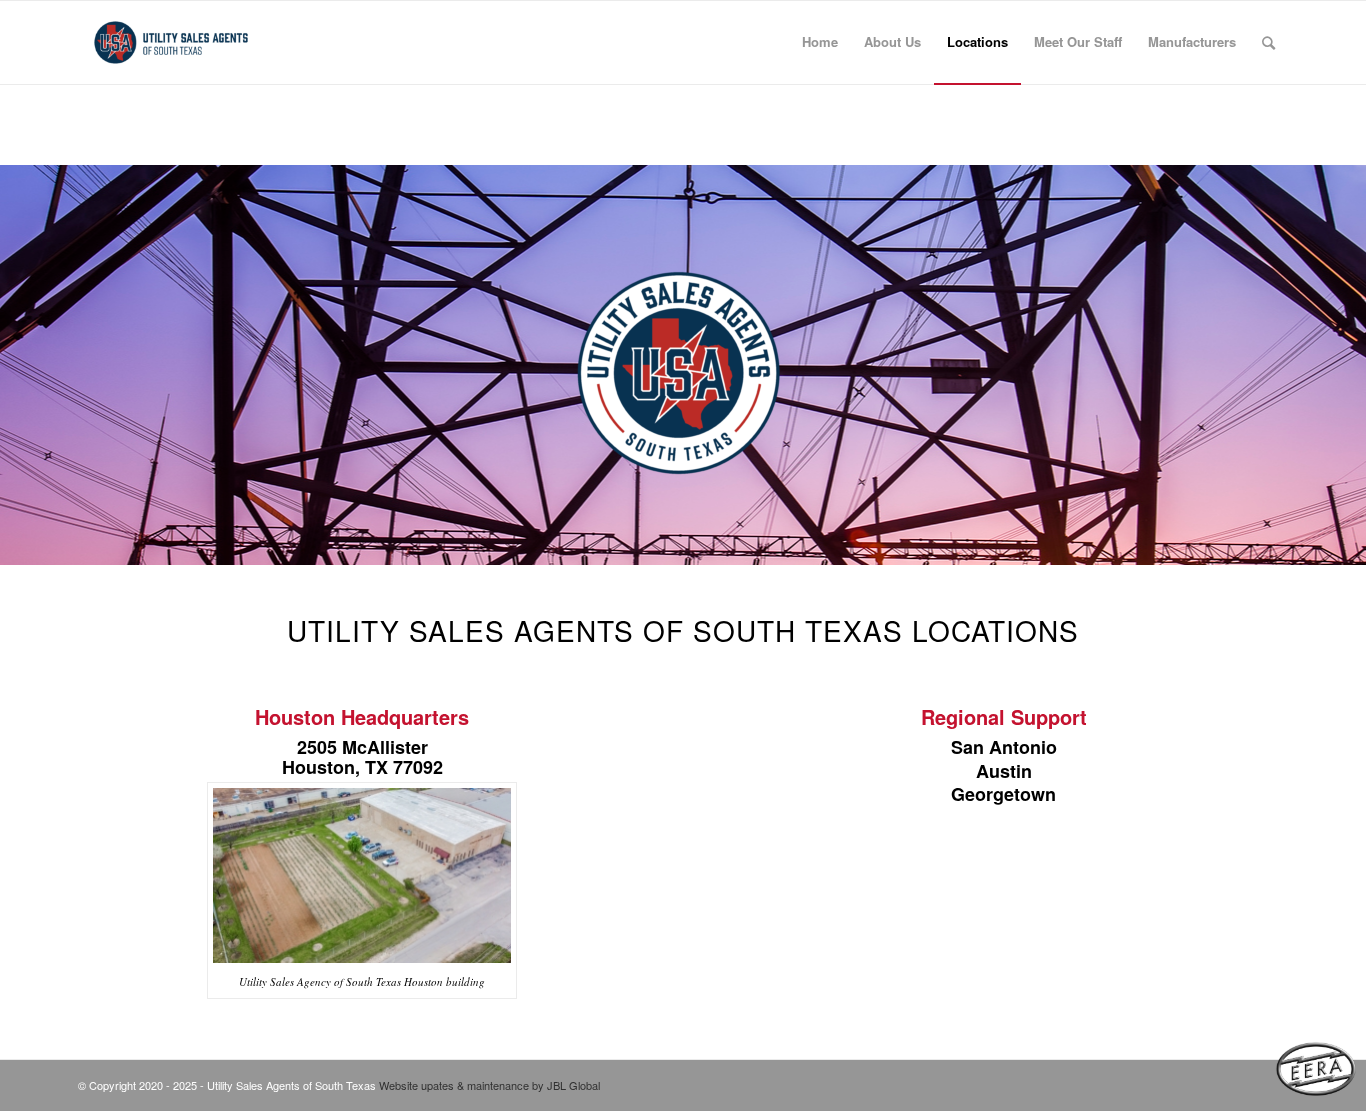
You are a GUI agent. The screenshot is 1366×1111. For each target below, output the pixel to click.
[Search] (1268, 42)
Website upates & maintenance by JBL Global (489, 1085)
